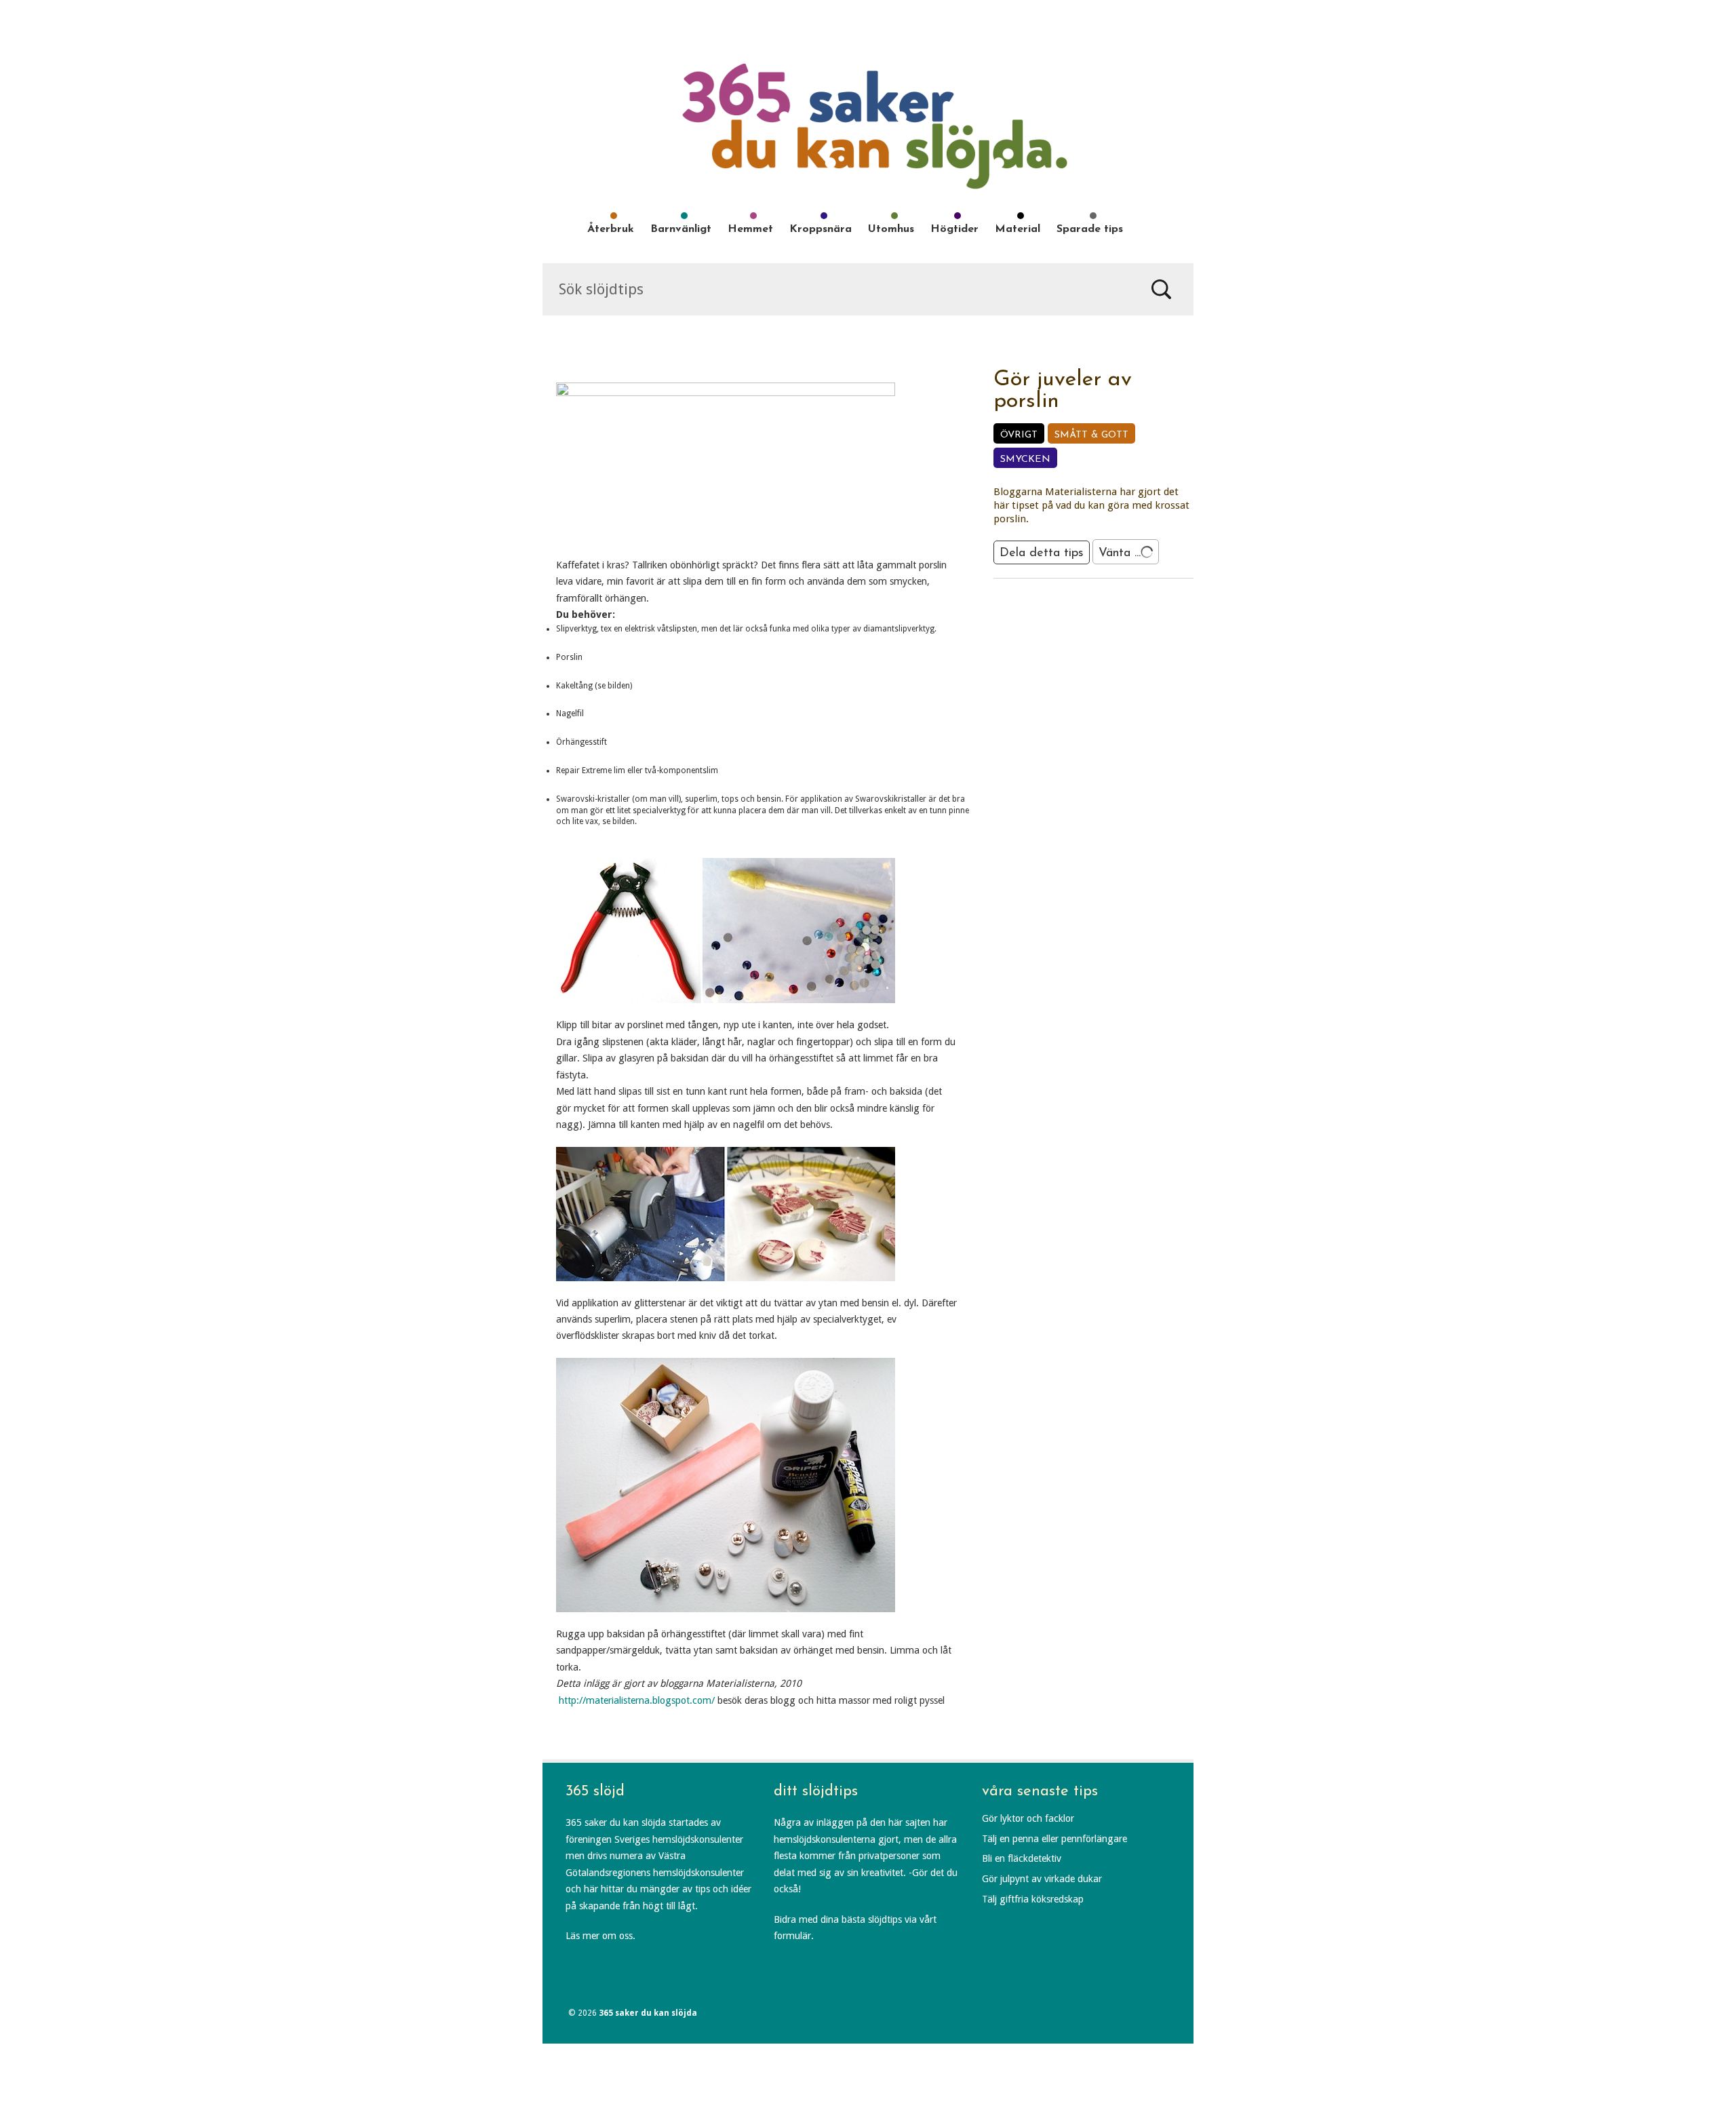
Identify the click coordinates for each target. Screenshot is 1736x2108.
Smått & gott (1091, 435)
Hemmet (750, 229)
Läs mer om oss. (600, 1936)
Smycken (1025, 460)
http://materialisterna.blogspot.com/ (637, 1700)
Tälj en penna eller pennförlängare (1054, 1839)
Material (1018, 229)
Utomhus (891, 229)
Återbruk (611, 229)
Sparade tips (1090, 229)
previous (1076, 602)
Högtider (954, 229)
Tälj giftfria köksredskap (1033, 1899)
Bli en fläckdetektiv (1022, 1858)
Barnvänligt (681, 229)
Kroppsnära (821, 229)
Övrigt (1019, 435)
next (1111, 602)
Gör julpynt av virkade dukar (1042, 1879)
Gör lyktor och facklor (1028, 1818)
